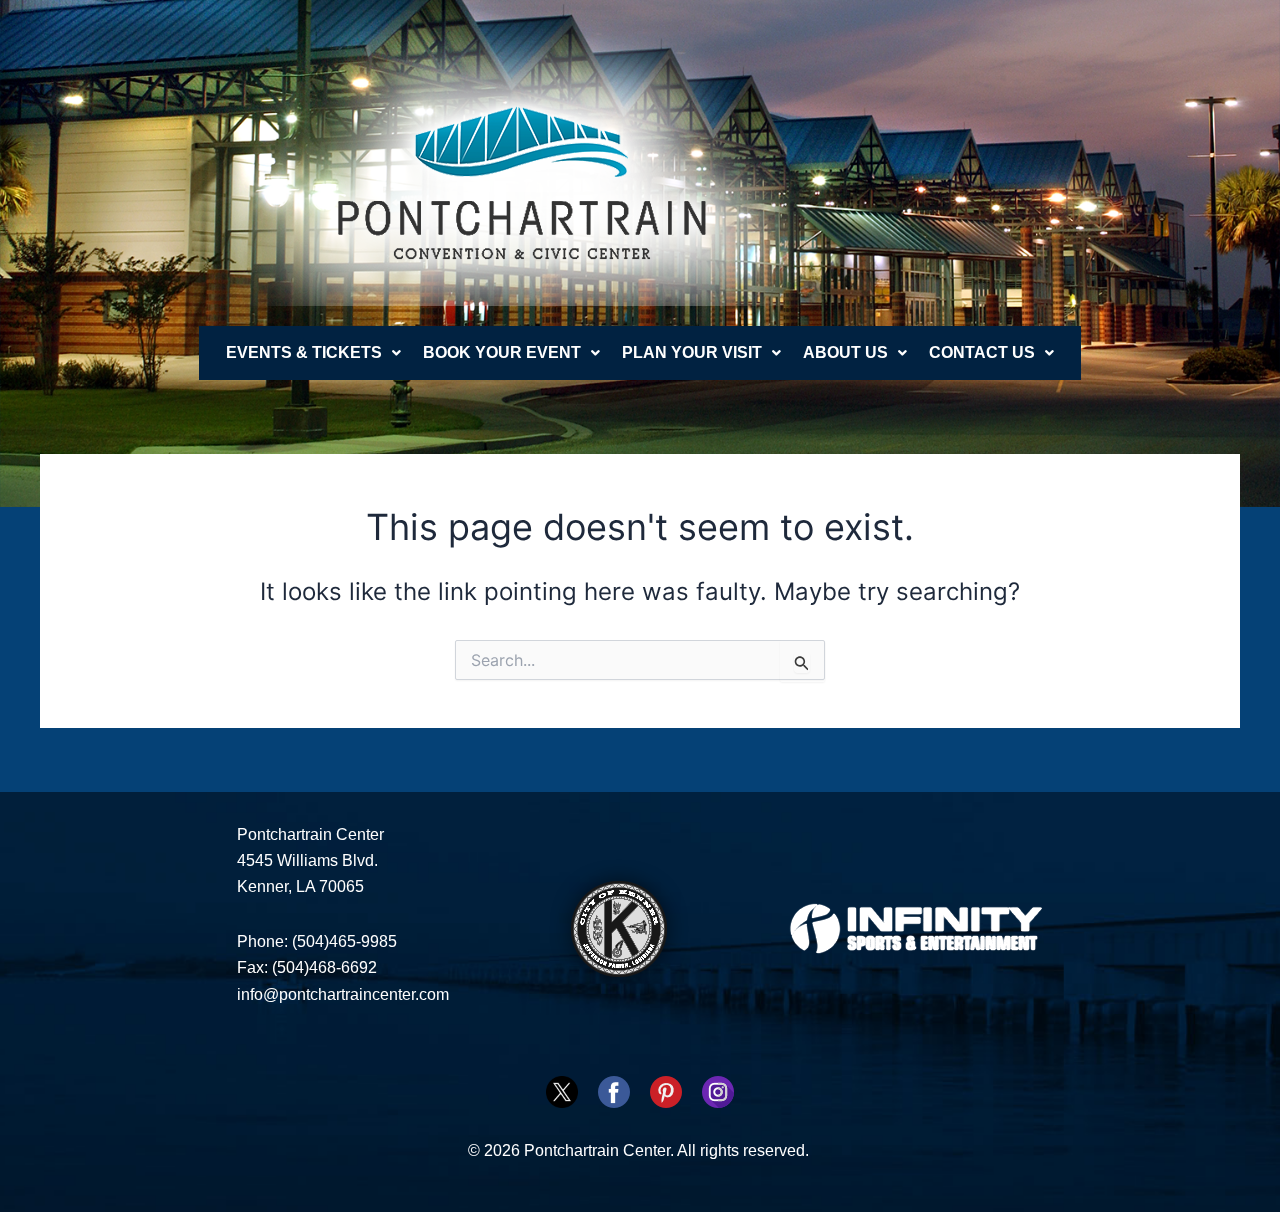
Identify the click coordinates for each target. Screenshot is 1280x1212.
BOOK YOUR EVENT (502, 352)
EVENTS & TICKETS (304, 352)
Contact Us (982, 352)
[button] (313, 353)
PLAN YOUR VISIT (692, 352)
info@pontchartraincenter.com (343, 994)
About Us (845, 352)
